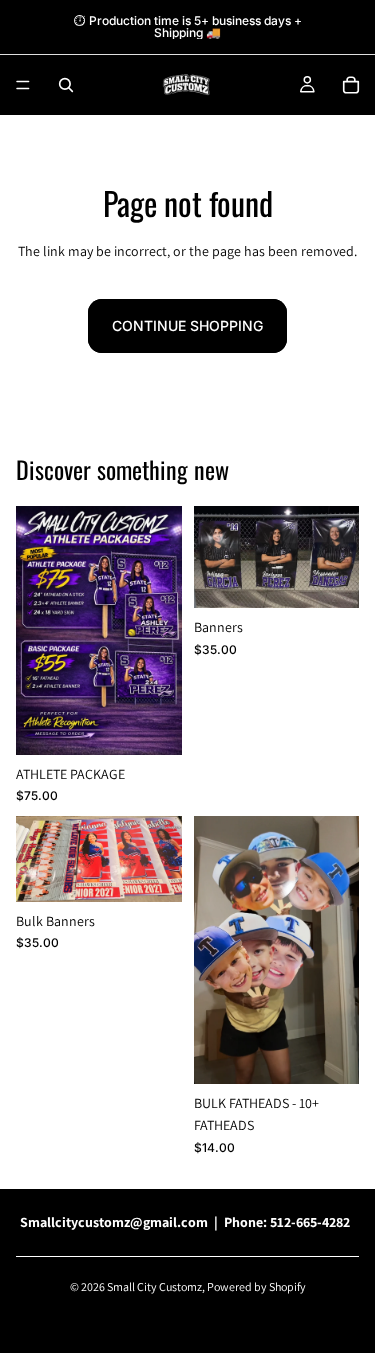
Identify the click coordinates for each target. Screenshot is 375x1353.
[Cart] (351, 85)
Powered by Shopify (256, 1286)
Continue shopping (187, 325)
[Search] (66, 85)
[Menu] (23, 85)
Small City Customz (154, 1286)
